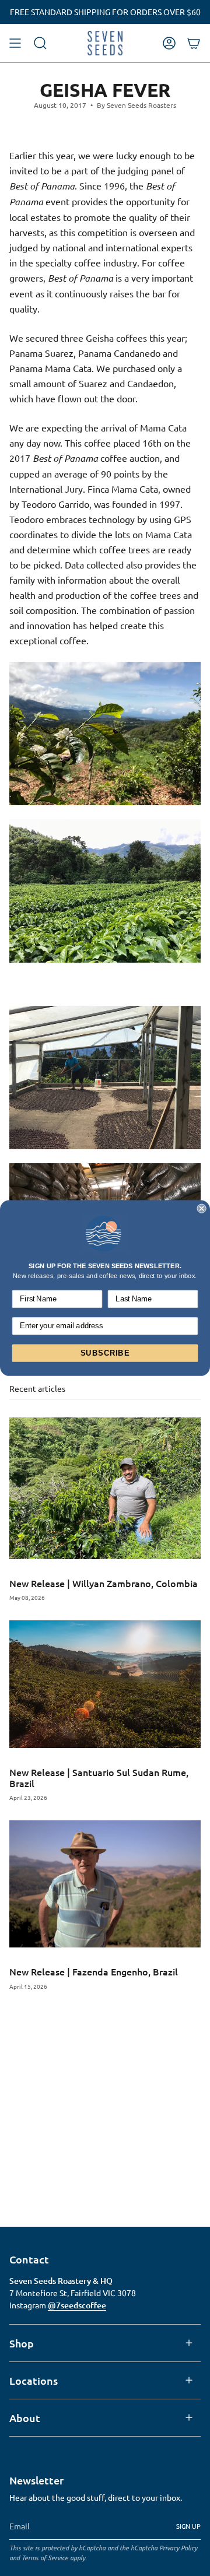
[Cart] (194, 43)
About (25, 2418)
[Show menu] (15, 43)
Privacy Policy (178, 2547)
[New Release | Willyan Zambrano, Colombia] (105, 1488)
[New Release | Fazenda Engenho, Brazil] (105, 1884)
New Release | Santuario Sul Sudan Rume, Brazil (99, 1777)
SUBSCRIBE (105, 1353)
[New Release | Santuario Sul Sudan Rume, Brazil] (105, 1684)
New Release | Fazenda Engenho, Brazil (94, 1971)
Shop (22, 2343)
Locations (34, 2380)
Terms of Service (45, 2557)
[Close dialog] (202, 1209)
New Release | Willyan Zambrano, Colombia (104, 1583)
